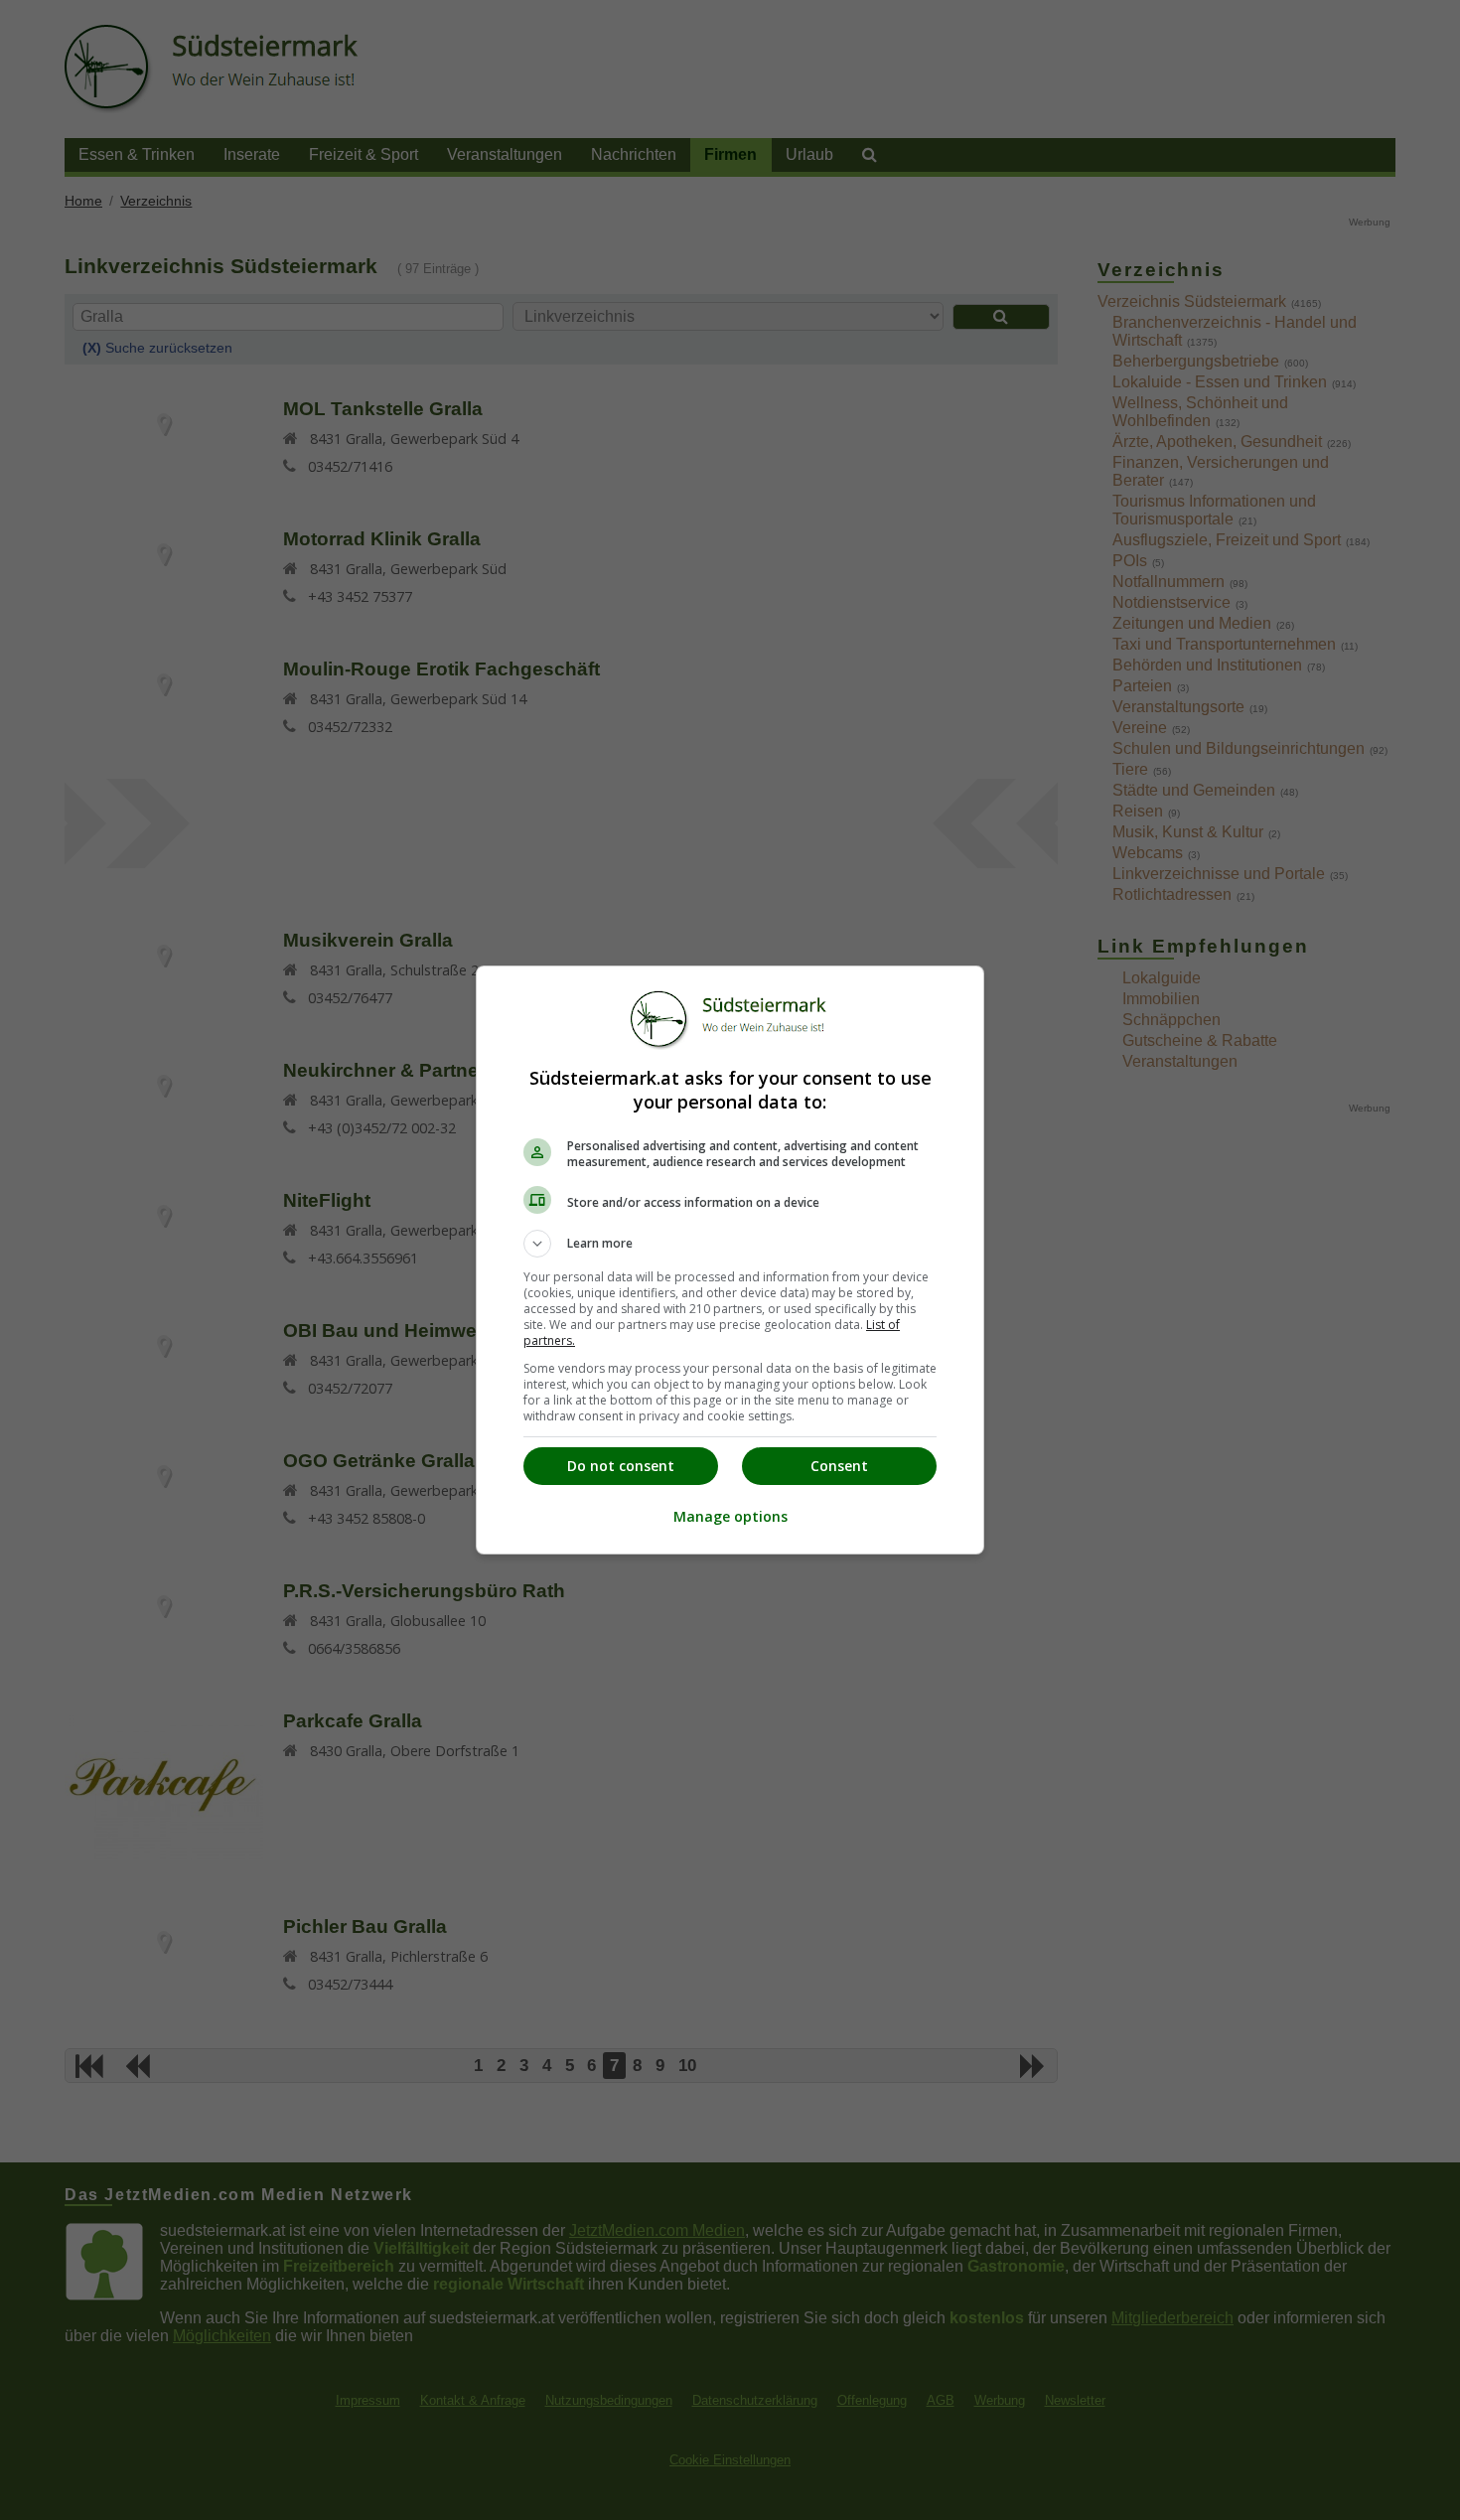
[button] (730, 1244)
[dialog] (730, 1260)
